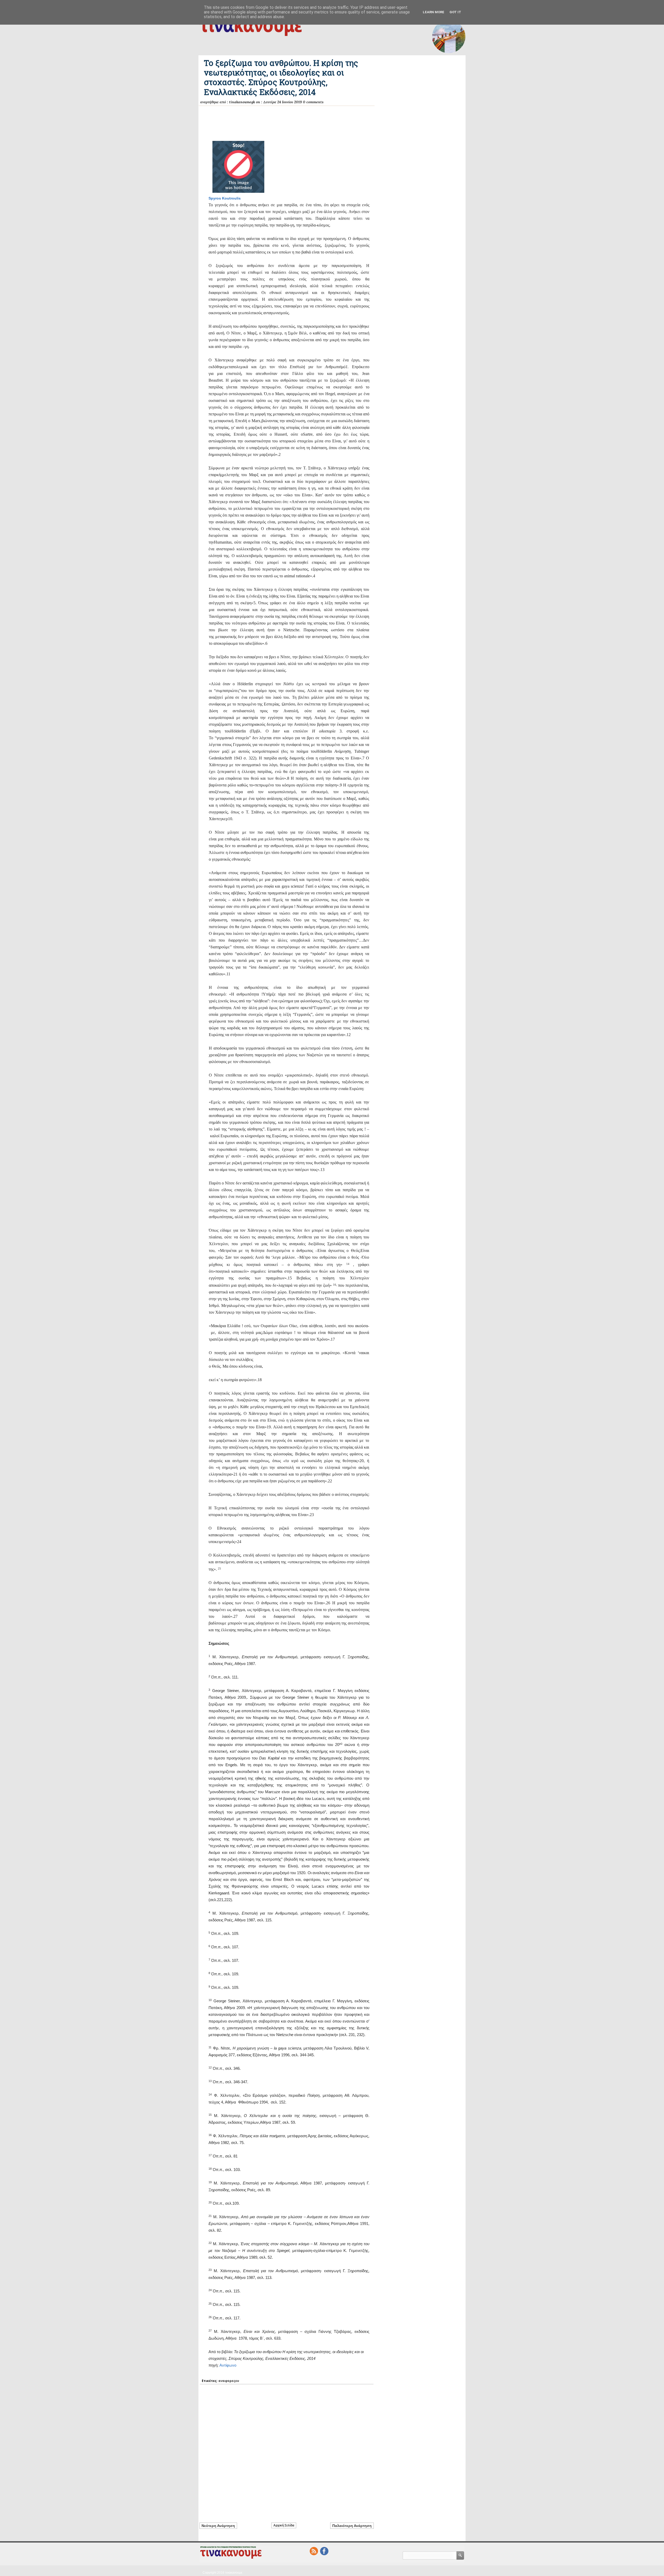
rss (314, 2551)
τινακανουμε (234, 2573)
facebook (324, 2551)
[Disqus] (287, 2450)
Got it (455, 12)
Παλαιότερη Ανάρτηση (352, 2526)
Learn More (434, 12)
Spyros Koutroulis (225, 198)
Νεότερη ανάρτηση (218, 2526)
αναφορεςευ (229, 2381)
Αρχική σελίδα (284, 2525)
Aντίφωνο (228, 2365)
